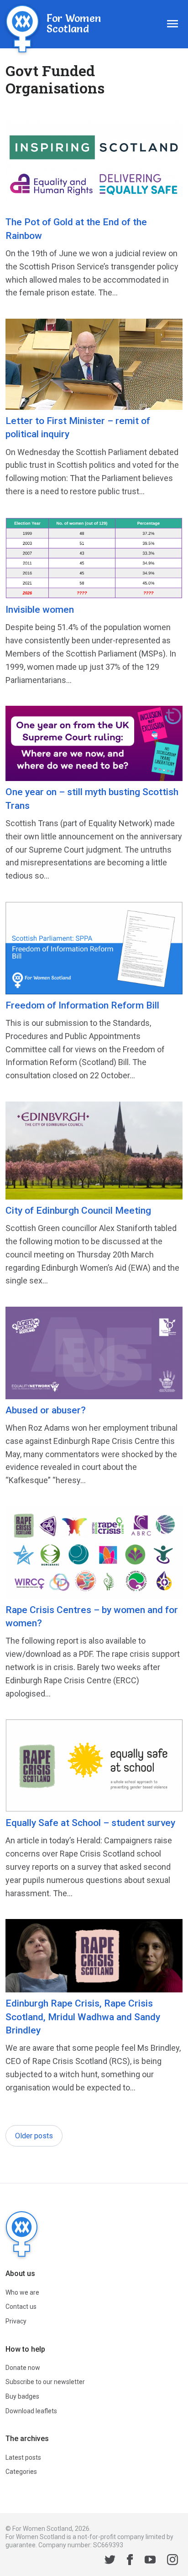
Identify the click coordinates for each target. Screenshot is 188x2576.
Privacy (16, 2321)
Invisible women (40, 610)
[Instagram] (172, 2561)
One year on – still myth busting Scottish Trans (92, 799)
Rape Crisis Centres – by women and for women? (92, 1616)
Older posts (34, 2136)
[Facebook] (130, 2561)
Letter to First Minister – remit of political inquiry (78, 427)
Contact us (21, 2307)
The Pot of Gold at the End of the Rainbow (76, 229)
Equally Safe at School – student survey (90, 1823)
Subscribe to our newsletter (45, 2382)
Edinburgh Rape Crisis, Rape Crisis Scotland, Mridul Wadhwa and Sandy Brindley (83, 2017)
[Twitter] (110, 2561)
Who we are (22, 2292)
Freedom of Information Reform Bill (82, 1005)
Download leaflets (31, 2411)
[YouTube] (150, 2561)
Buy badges (22, 2396)
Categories (21, 2472)
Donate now (23, 2368)
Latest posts (23, 2457)
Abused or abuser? (46, 1410)
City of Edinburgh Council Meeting (78, 1210)
